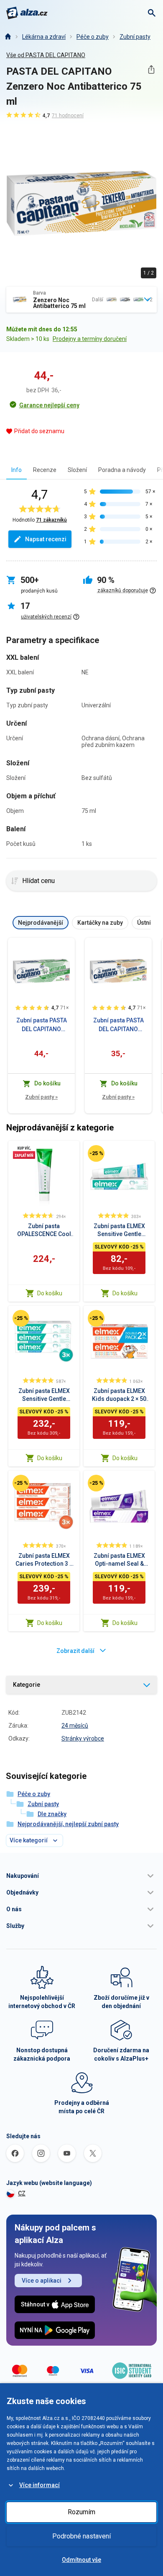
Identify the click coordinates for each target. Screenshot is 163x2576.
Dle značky (52, 1814)
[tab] (17, 470)
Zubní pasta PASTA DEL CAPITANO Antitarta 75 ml (42, 1025)
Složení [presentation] (77, 470)
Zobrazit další (75, 1651)
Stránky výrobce (83, 1738)
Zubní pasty (135, 37)
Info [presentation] (17, 470)
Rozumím (81, 2512)
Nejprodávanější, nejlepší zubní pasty (68, 1824)
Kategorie (27, 1685)
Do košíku (50, 1293)
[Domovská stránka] (8, 37)
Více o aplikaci (42, 2281)
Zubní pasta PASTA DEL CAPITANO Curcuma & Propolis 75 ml (118, 1025)
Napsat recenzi (46, 539)
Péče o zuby (93, 37)
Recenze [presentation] (45, 470)
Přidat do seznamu (39, 431)
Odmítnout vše (81, 2560)
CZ (22, 2193)
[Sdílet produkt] (151, 69)
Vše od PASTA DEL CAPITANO (46, 55)
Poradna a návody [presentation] (122, 470)
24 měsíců (75, 1726)
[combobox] (81, 300)
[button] (81, 1876)
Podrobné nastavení (81, 2536)
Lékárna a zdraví (44, 37)
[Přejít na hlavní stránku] (27, 13)
